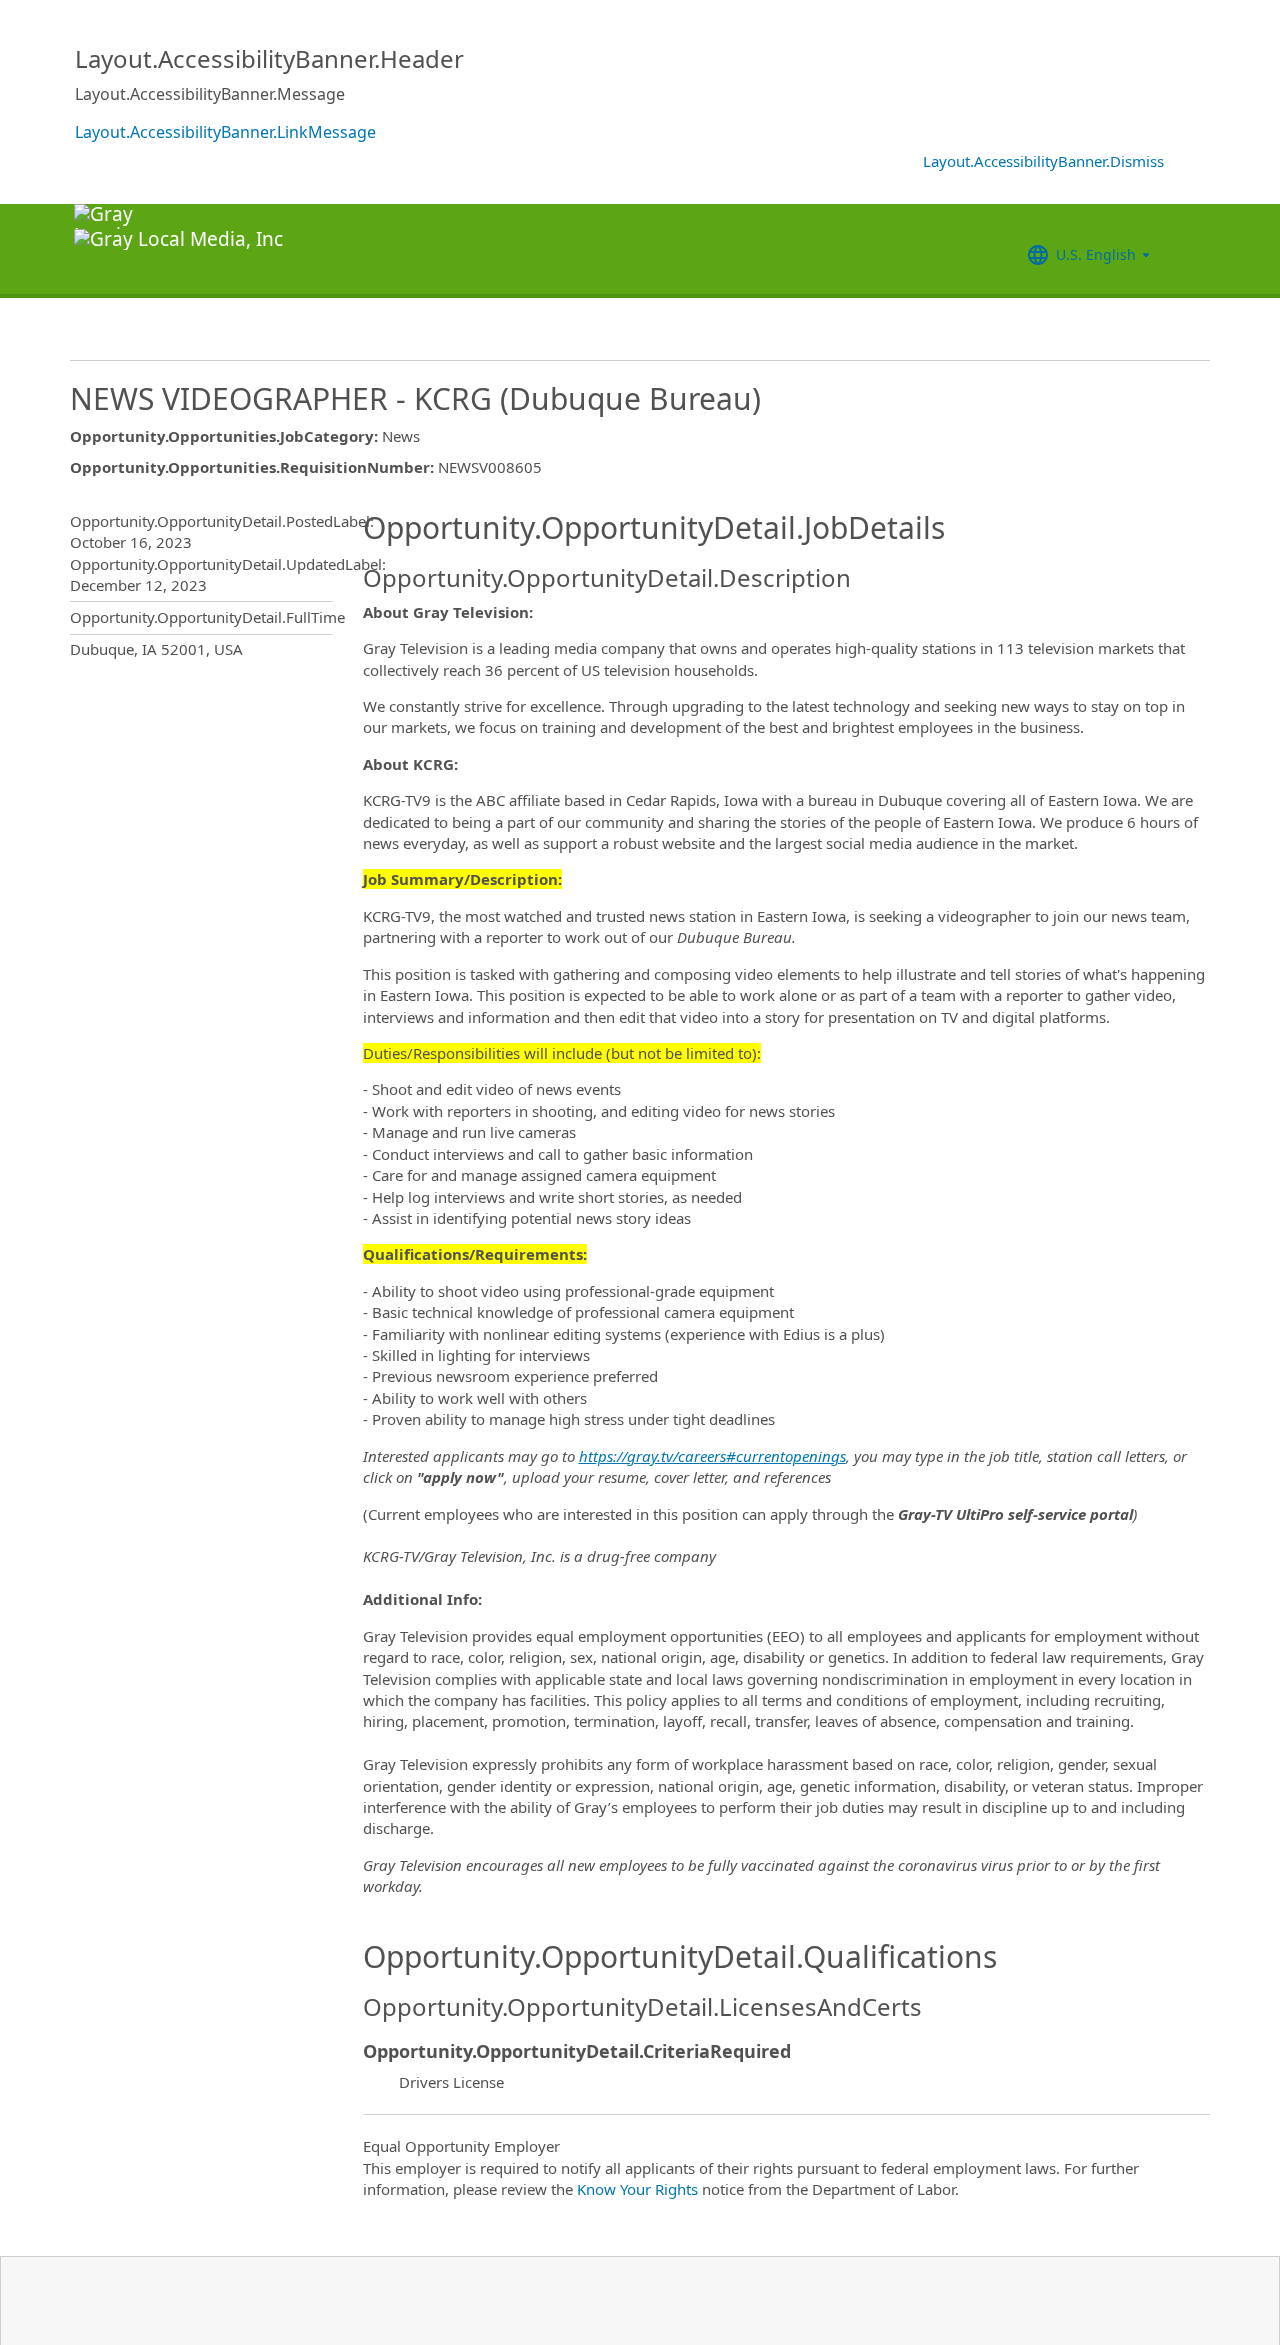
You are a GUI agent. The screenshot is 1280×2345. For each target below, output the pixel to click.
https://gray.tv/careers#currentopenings (712, 1456)
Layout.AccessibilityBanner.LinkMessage (225, 132)
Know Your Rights (637, 2189)
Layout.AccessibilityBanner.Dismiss (1043, 161)
